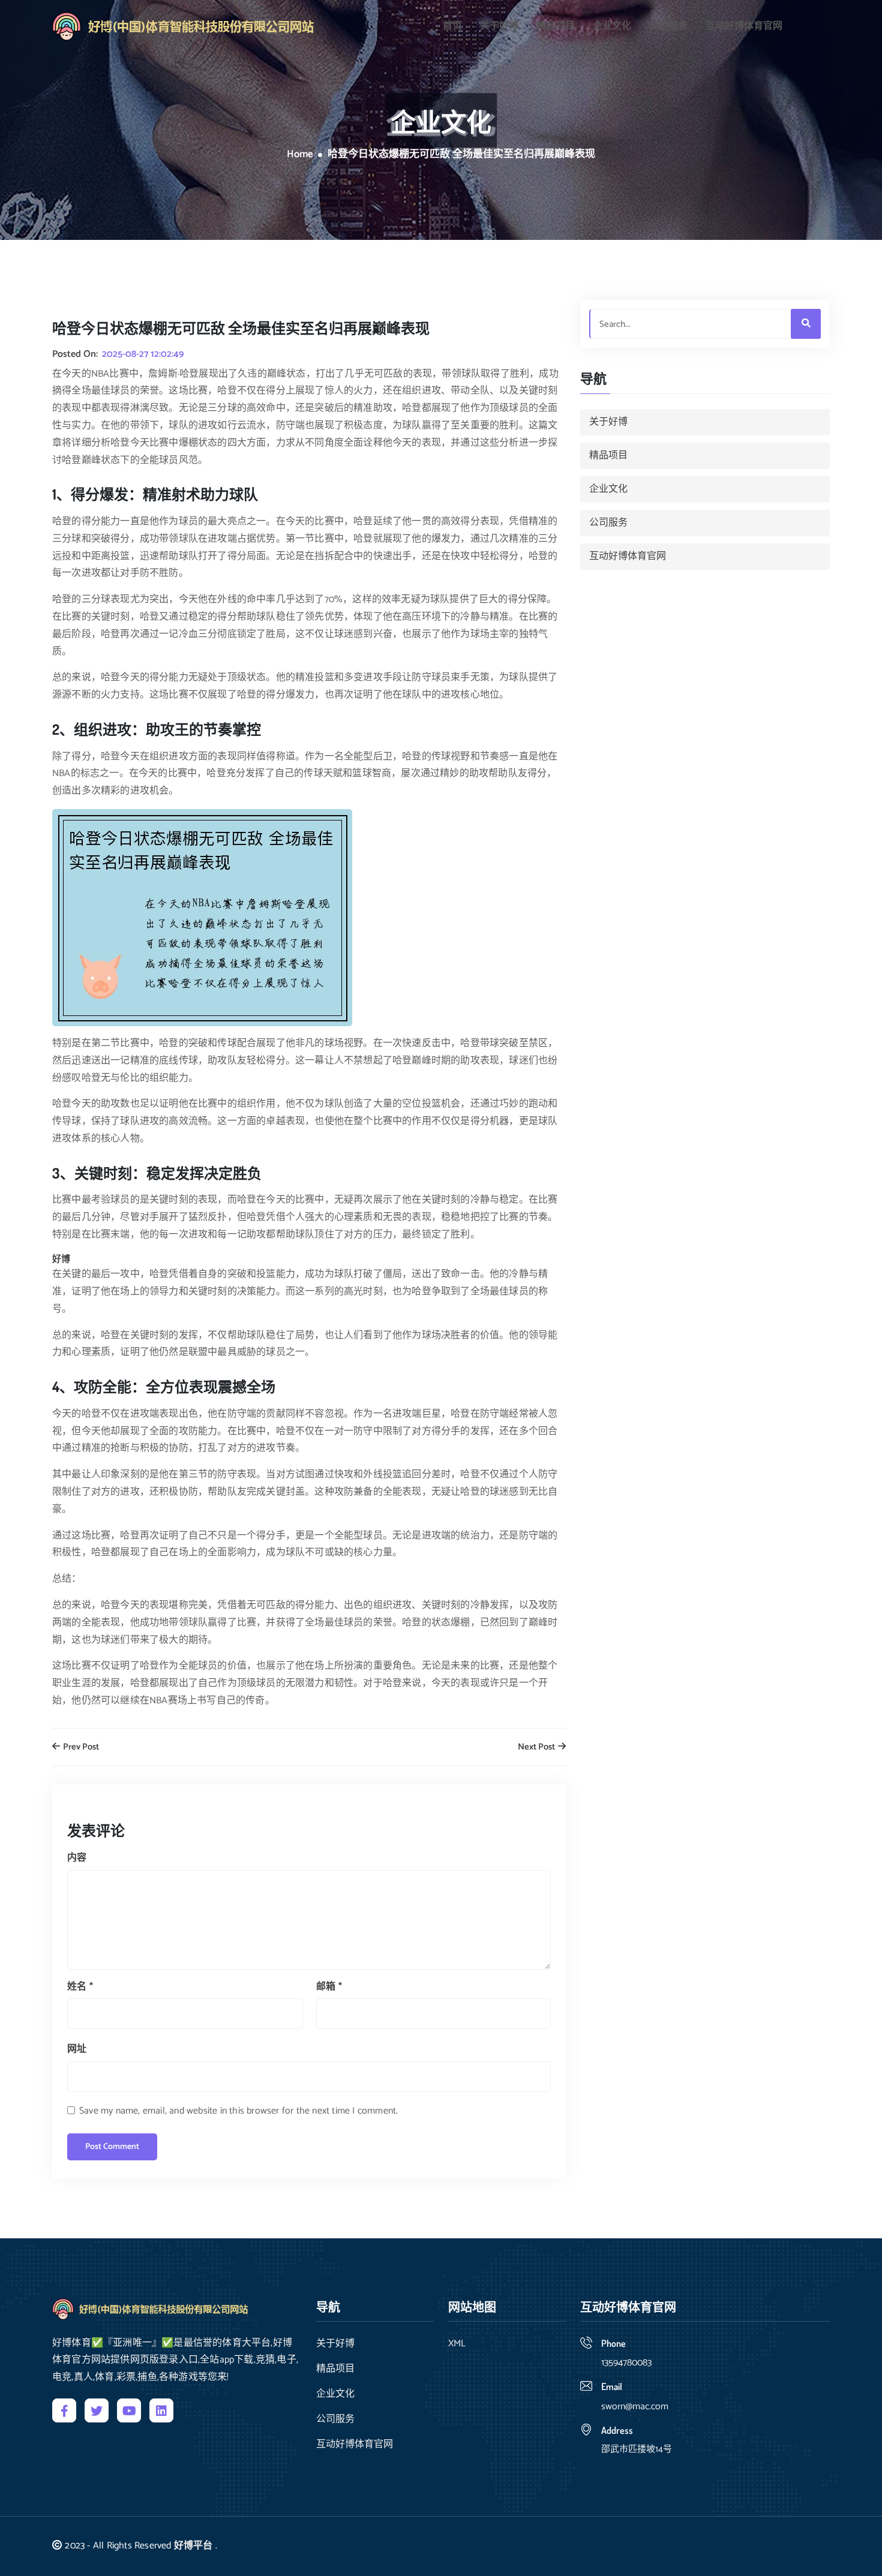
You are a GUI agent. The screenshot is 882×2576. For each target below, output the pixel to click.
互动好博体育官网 (744, 26)
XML (457, 2344)
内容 (77, 1858)
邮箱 (329, 1987)
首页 (452, 26)
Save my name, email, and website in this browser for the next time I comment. (238, 2111)
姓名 (80, 1987)
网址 (77, 2049)
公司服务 (668, 26)
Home (300, 155)
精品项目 (556, 26)
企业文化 (612, 26)
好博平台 (193, 2546)
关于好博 (499, 26)
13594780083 (626, 2363)
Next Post (537, 1747)
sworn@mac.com (635, 2407)
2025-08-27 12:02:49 (143, 354)
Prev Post (80, 1747)
